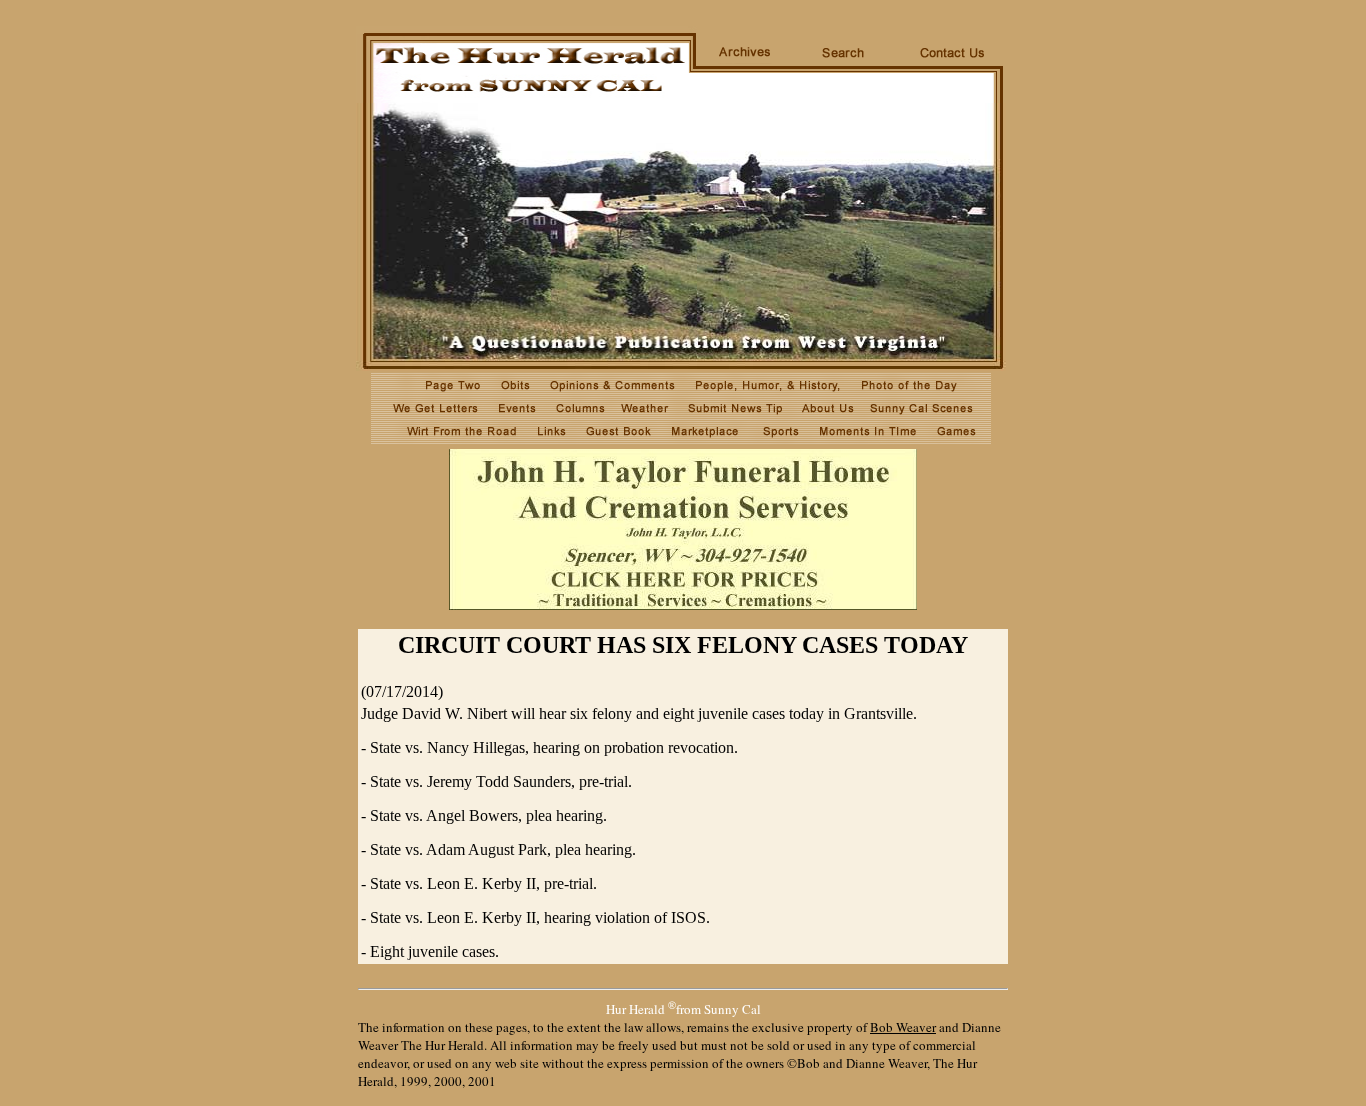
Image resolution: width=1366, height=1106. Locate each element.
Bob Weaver (903, 1027)
